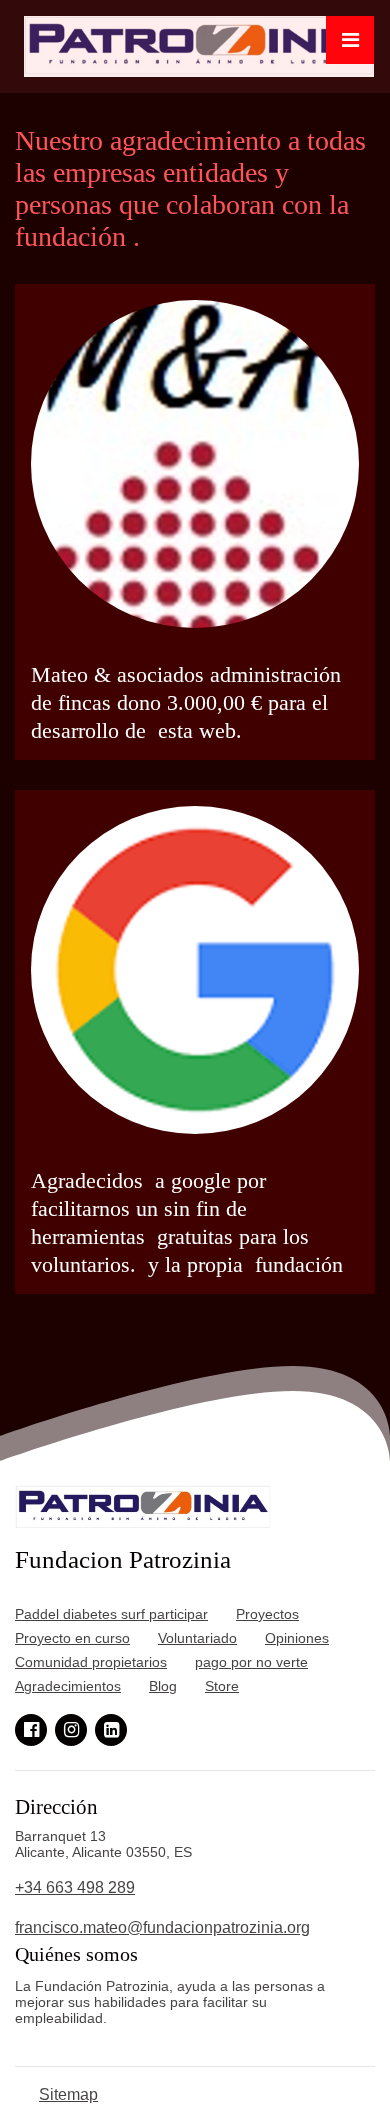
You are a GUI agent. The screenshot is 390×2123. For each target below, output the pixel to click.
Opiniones (297, 1638)
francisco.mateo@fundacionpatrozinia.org (162, 1927)
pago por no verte (251, 1662)
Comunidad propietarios (91, 1662)
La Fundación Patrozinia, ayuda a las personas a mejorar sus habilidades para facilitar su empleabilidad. (172, 2002)
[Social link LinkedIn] (111, 1730)
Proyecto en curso (72, 1638)
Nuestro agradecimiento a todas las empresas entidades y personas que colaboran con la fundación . (190, 188)
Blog (163, 1686)
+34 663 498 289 (75, 1887)
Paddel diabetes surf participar (111, 1614)
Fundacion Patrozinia (123, 1559)
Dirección (56, 1807)
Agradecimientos (68, 1686)
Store (222, 1686)
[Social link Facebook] (31, 1730)
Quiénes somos (76, 1954)
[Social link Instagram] (71, 1730)
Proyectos (267, 1614)
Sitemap (68, 2094)
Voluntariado (197, 1638)
